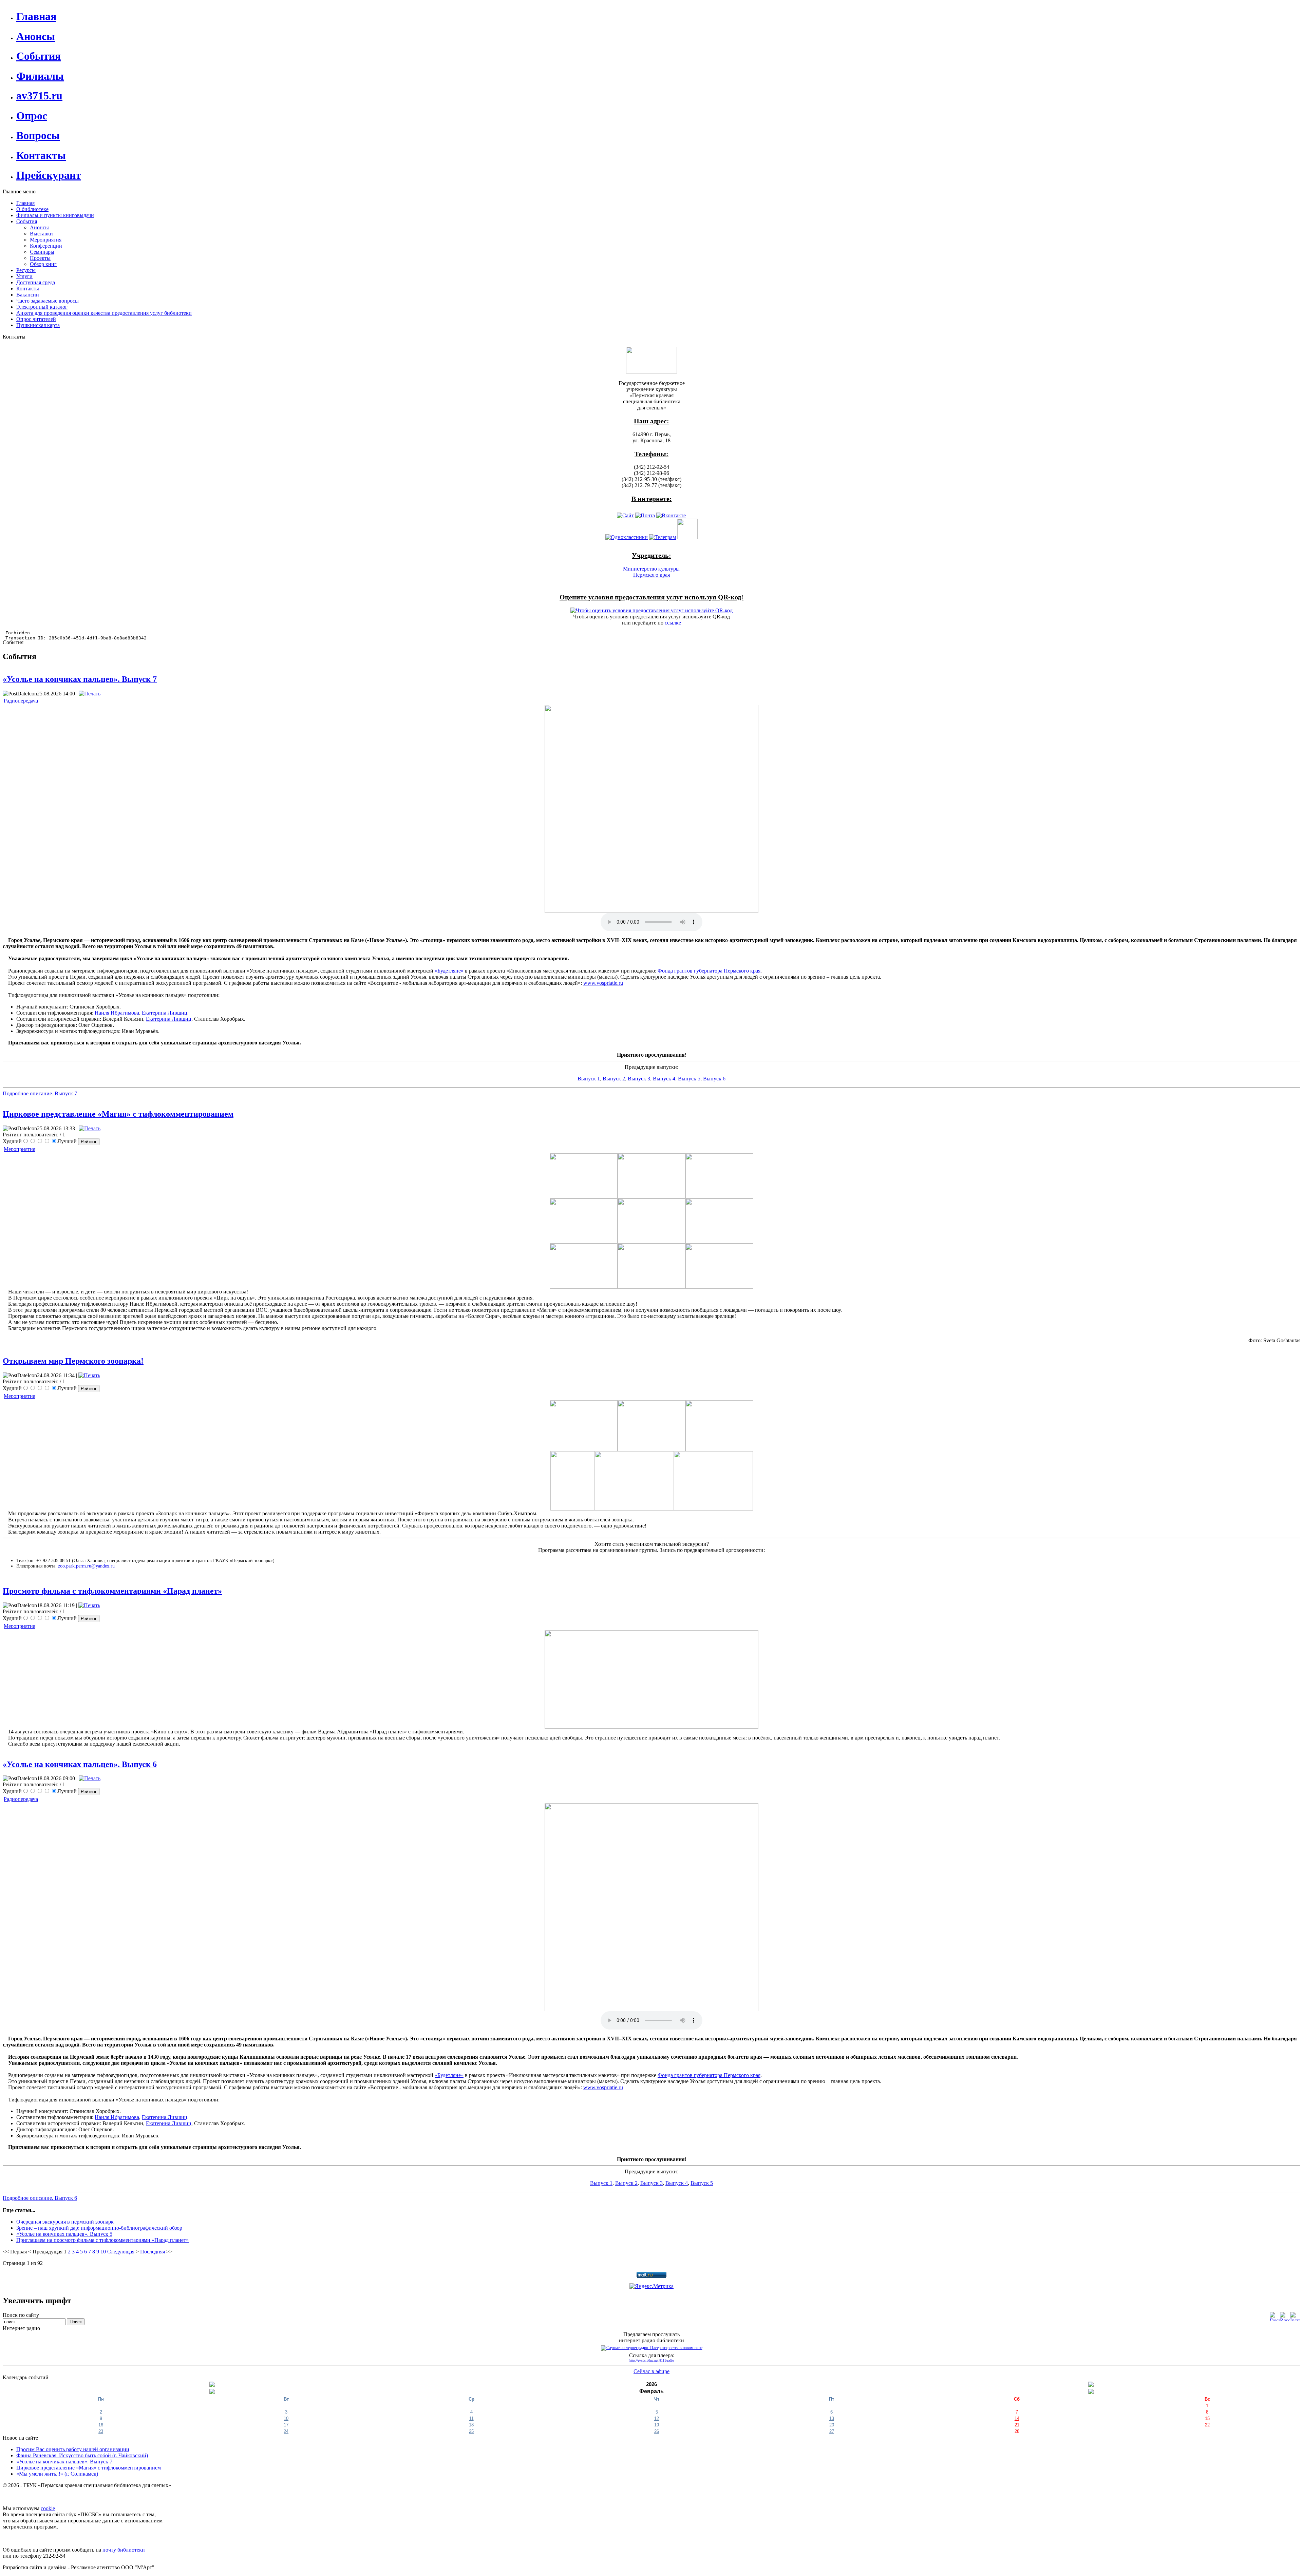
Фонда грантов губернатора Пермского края (709, 971)
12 (657, 2418)
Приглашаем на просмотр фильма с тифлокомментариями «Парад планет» (102, 2240)
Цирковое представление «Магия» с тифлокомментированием (118, 1114)
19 (657, 2425)
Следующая (121, 2252)
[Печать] (90, 694)
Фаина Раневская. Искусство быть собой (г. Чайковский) (82, 2455)
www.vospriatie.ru (603, 983)
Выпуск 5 (689, 1079)
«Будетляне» (449, 971)
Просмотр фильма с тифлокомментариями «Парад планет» (112, 1591)
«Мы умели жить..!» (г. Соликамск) (57, 2474)
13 (832, 2418)
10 (103, 2252)
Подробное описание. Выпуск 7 (40, 1093)
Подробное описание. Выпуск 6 (40, 2198)
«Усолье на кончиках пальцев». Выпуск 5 (64, 2234)
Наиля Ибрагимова (117, 1013)
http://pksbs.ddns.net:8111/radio (652, 2360)
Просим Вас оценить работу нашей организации (73, 2449)
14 (1017, 2418)
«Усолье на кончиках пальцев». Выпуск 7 (80, 679)
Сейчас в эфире (651, 2371)
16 (101, 2425)
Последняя (153, 2252)
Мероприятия (20, 1149)
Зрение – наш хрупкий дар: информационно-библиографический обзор (99, 2228)
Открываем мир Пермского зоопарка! (73, 1361)
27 (832, 2431)
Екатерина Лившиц (165, 1013)
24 (286, 2431)
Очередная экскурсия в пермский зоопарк (65, 2222)
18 (471, 2425)
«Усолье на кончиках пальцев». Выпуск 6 (80, 1764)
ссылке (673, 623)
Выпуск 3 (639, 1079)
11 (471, 2418)
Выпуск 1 (589, 1079)
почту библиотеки (124, 2550)
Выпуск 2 (614, 1079)
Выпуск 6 (714, 1079)
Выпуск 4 (664, 1079)
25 (471, 2431)
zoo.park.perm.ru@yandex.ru (86, 1566)
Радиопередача (21, 701)
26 (657, 2431)
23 (101, 2431)
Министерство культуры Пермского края (651, 572)
